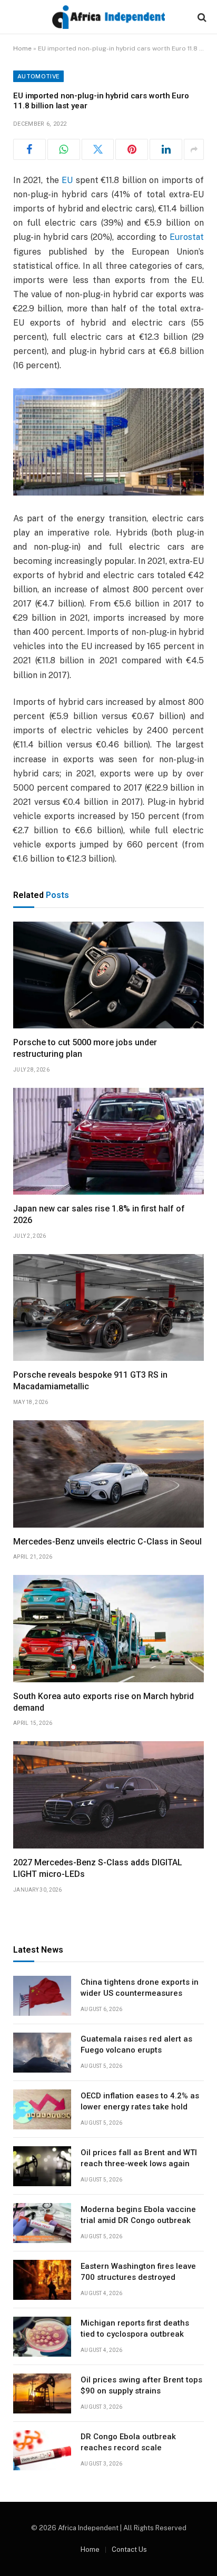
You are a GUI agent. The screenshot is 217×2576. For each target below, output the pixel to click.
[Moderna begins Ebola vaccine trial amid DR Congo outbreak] (42, 2223)
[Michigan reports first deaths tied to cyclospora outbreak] (42, 2337)
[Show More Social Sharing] (194, 149)
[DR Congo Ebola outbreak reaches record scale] (42, 2450)
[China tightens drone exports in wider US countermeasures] (42, 1996)
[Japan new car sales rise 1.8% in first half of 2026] (108, 1141)
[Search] (201, 17)
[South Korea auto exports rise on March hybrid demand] (108, 1629)
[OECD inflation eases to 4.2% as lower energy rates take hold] (42, 2109)
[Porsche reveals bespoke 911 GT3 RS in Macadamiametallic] (108, 1308)
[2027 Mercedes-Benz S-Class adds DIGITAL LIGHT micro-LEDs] (108, 1795)
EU (67, 180)
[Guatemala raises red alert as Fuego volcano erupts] (42, 2053)
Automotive (38, 76)
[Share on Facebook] (29, 149)
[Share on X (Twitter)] (98, 149)
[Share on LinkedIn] (166, 149)
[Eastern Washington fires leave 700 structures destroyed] (42, 2280)
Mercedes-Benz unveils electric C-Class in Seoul (107, 1542)
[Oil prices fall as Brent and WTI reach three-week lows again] (42, 2166)
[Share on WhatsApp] (64, 149)
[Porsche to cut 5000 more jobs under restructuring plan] (108, 975)
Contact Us (129, 2549)
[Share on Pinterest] (132, 149)
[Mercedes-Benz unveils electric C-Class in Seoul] (108, 1474)
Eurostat (187, 237)
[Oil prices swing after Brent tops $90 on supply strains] (42, 2393)
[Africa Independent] (108, 17)
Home (22, 48)
